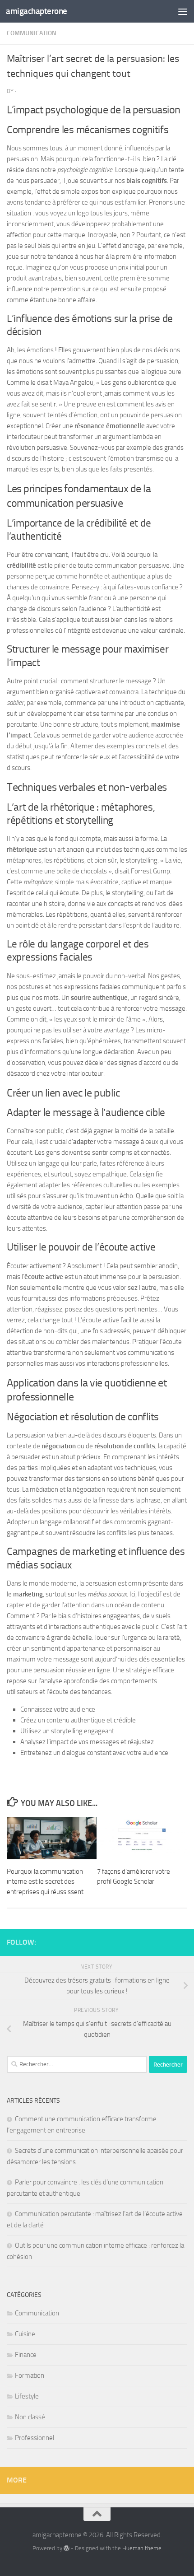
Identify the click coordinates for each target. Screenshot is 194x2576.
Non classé (30, 2417)
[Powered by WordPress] (67, 2548)
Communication (32, 33)
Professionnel (35, 2438)
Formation (30, 2375)
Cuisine (25, 2334)
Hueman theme (142, 2548)
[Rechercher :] (77, 2064)
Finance (26, 2355)
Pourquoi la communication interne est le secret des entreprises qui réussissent (45, 1882)
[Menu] (183, 11)
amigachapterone (37, 11)
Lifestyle (27, 2396)
